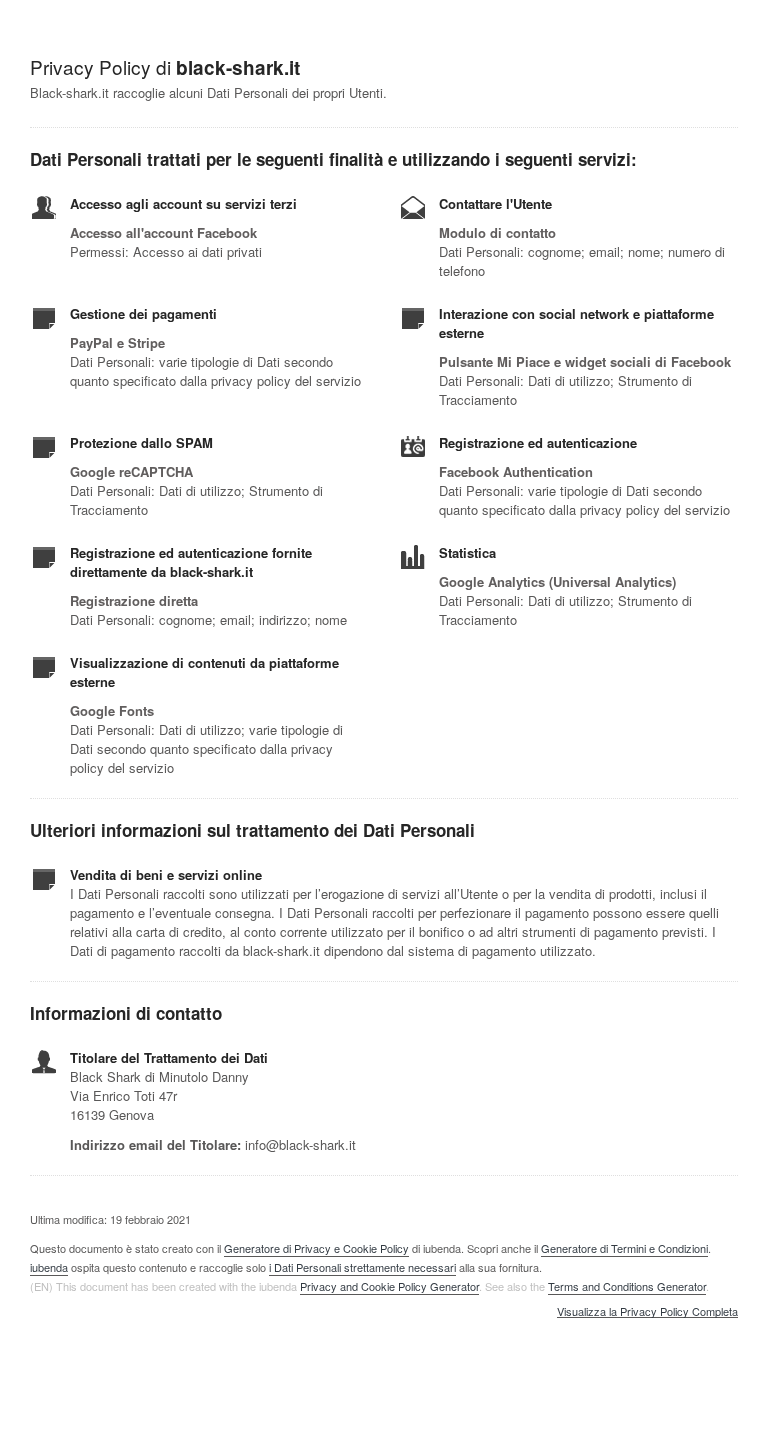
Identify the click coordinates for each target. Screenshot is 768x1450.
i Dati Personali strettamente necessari (362, 1267)
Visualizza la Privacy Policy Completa (647, 1312)
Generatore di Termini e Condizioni (624, 1248)
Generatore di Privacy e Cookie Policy (316, 1248)
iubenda (49, 1267)
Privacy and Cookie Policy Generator (389, 1286)
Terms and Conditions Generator (627, 1286)
